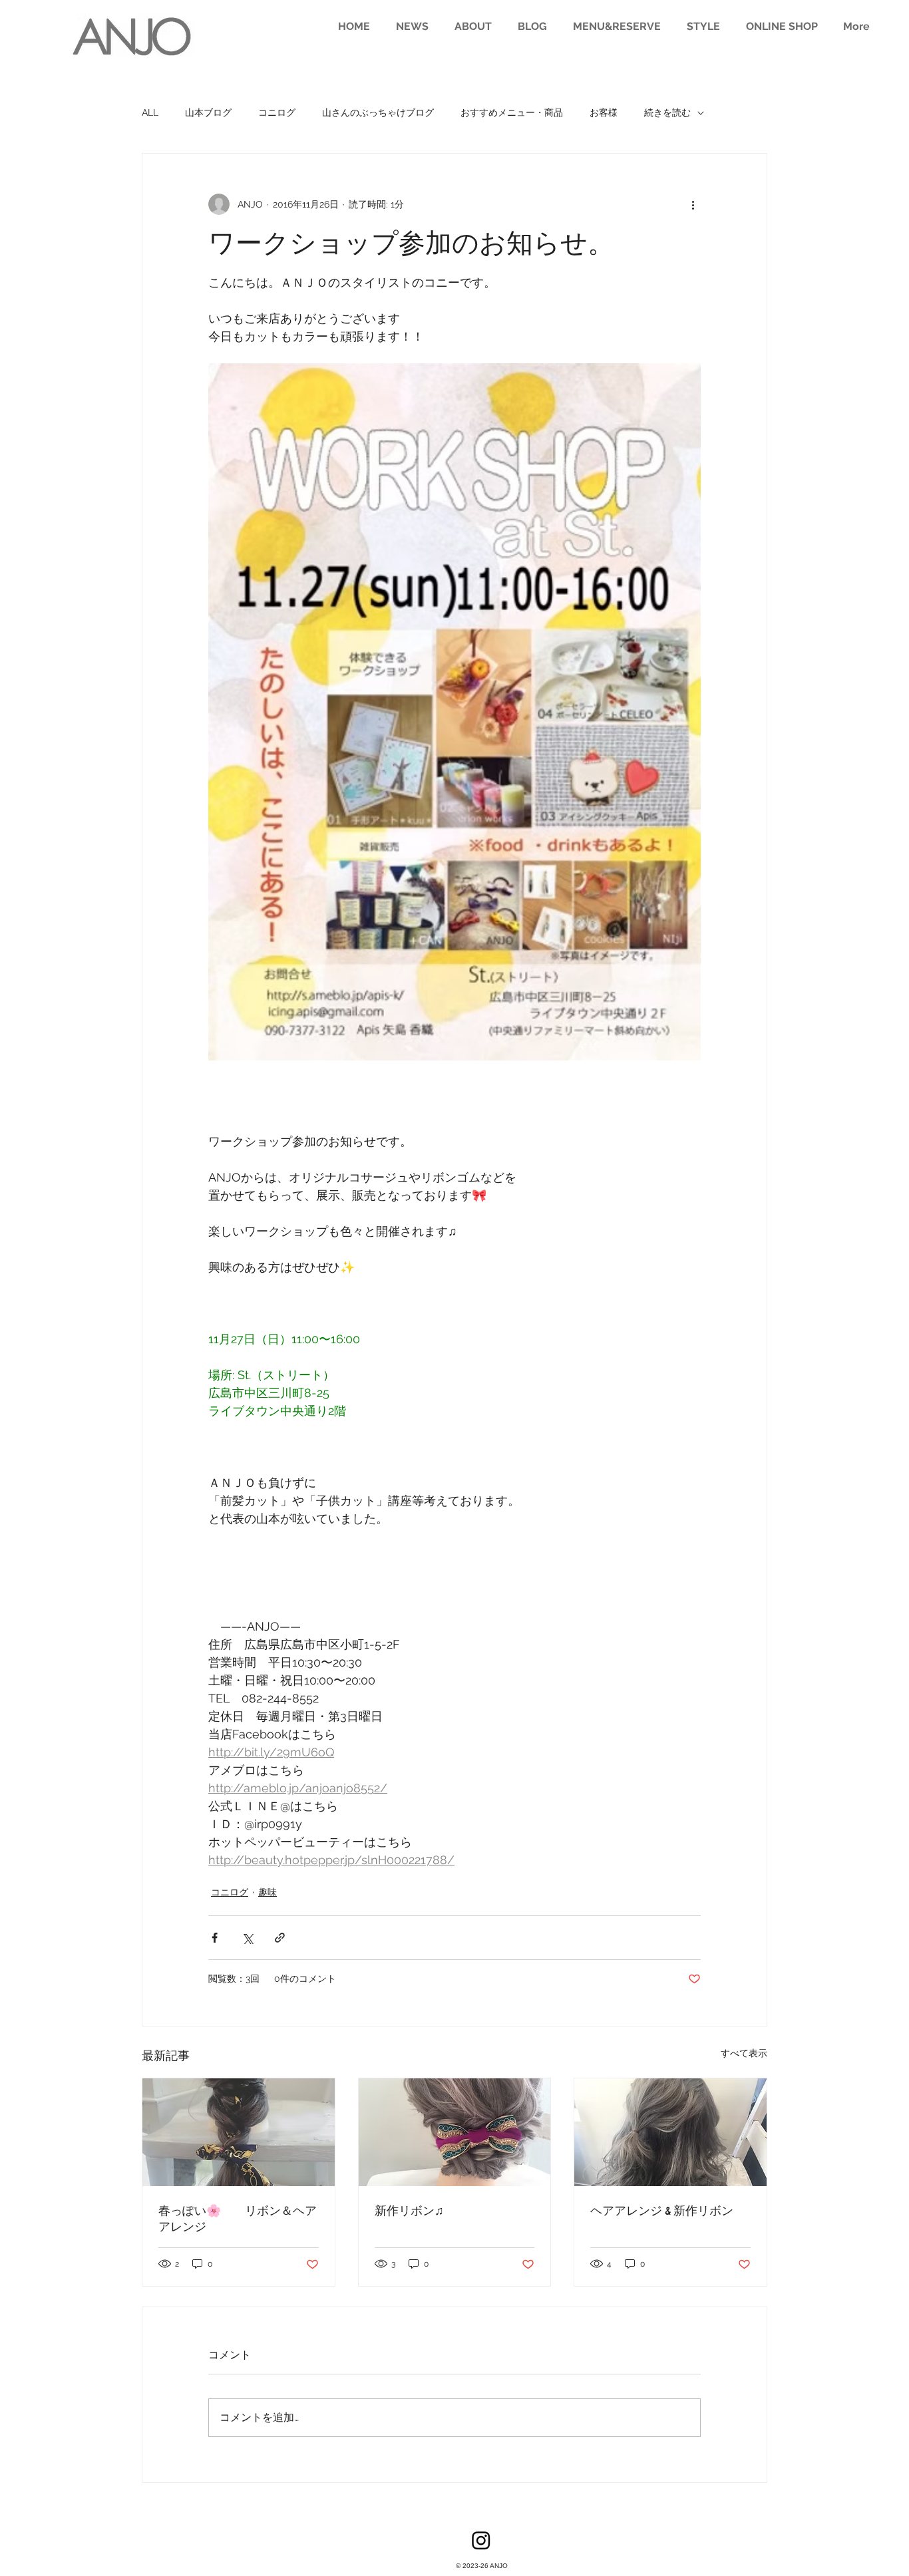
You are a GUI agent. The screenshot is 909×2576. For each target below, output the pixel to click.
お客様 (604, 112)
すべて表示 (744, 2053)
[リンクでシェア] (280, 1938)
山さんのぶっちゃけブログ (378, 112)
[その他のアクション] (693, 204)
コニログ (277, 112)
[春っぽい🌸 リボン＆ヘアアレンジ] (239, 2132)
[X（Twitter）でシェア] (247, 1938)
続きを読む (667, 112)
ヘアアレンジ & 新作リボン (662, 2211)
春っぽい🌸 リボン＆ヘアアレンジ (238, 2219)
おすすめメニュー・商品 (512, 112)
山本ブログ (208, 112)
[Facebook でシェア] (215, 1938)
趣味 (268, 1892)
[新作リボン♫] (455, 2132)
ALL (150, 112)
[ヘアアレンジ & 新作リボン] (670, 2132)
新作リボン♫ (409, 2211)
